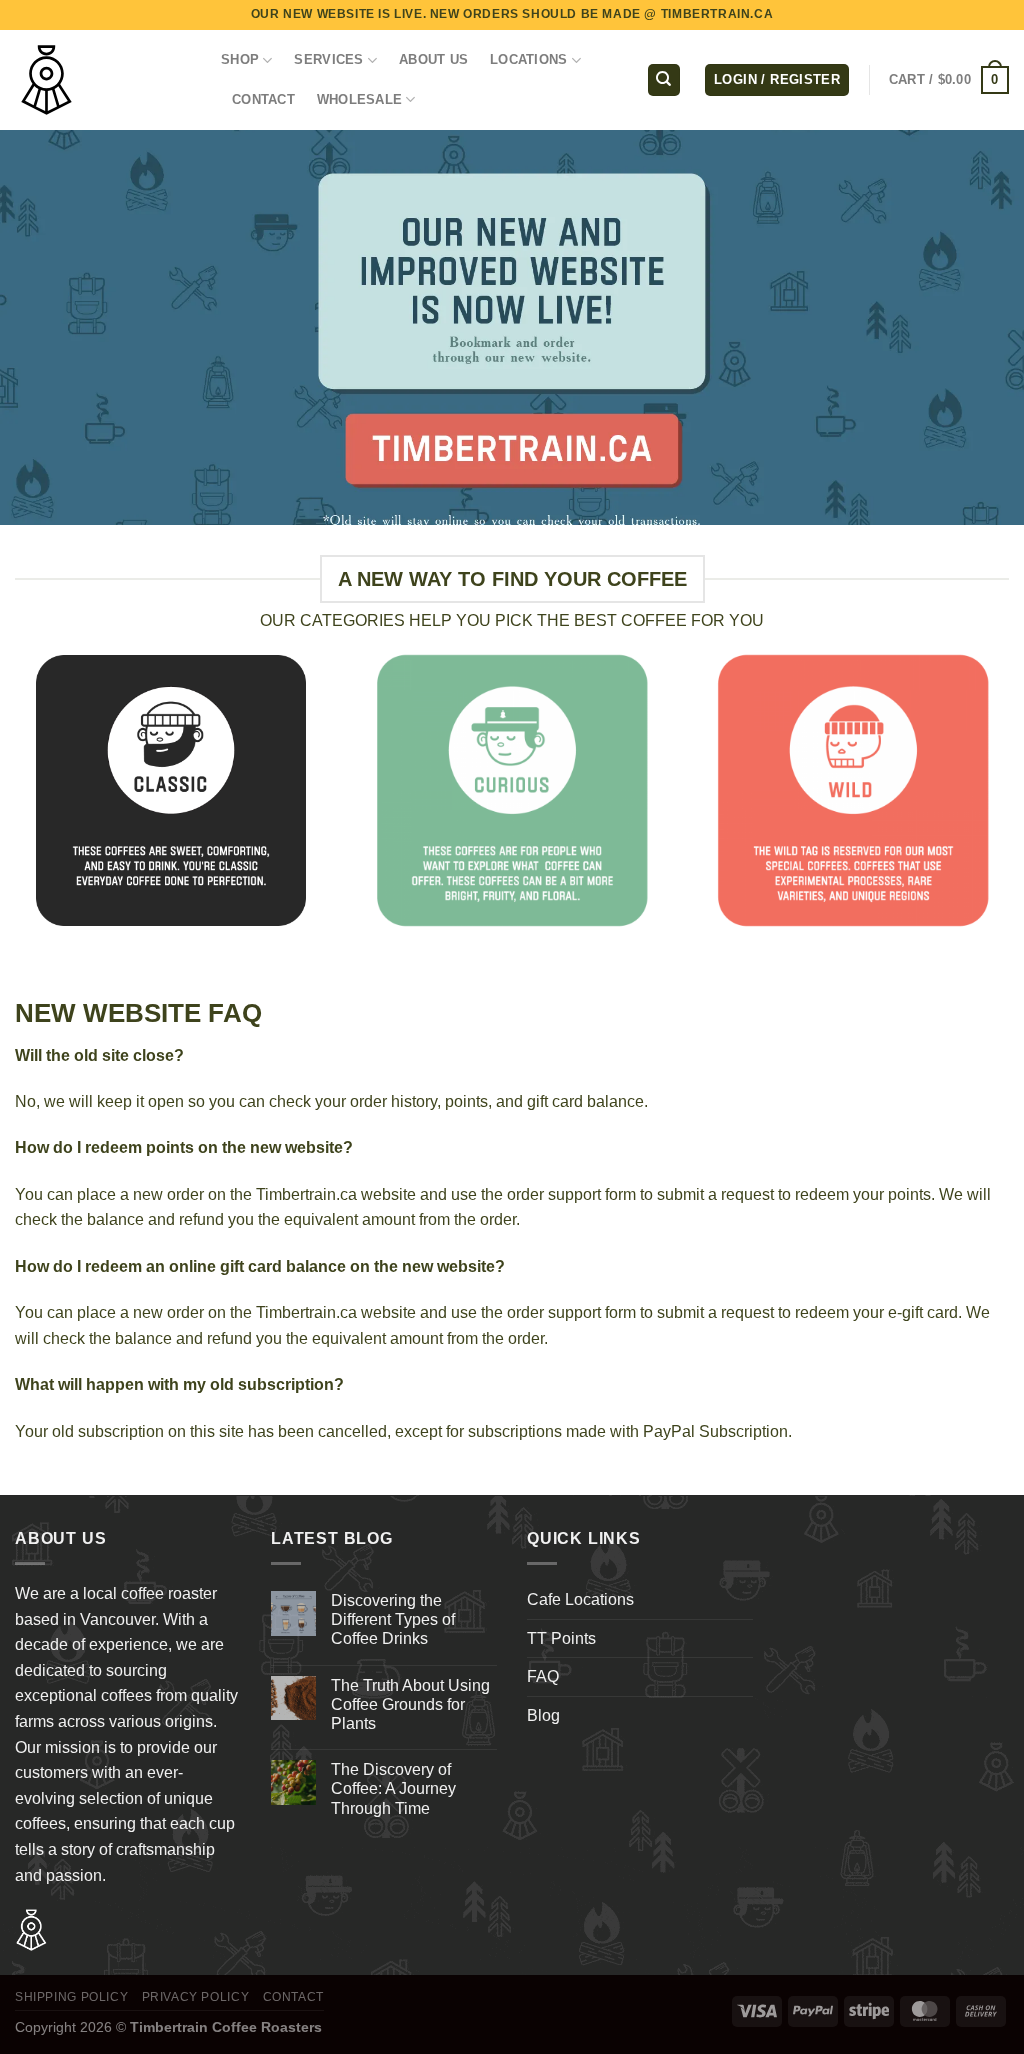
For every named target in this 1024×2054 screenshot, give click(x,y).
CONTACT (263, 99)
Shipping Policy (71, 1997)
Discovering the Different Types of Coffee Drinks (393, 1619)
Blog (543, 1715)
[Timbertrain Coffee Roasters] (103, 80)
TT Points (561, 1638)
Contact (293, 1997)
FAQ (543, 1676)
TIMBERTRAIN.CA (717, 14)
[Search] (664, 80)
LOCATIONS (528, 59)
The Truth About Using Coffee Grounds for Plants (410, 1704)
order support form (571, 1194)
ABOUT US (433, 59)
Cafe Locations (580, 1599)
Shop (240, 59)
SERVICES (328, 59)
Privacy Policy (196, 1997)
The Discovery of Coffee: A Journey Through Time (393, 1788)
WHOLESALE (359, 99)
